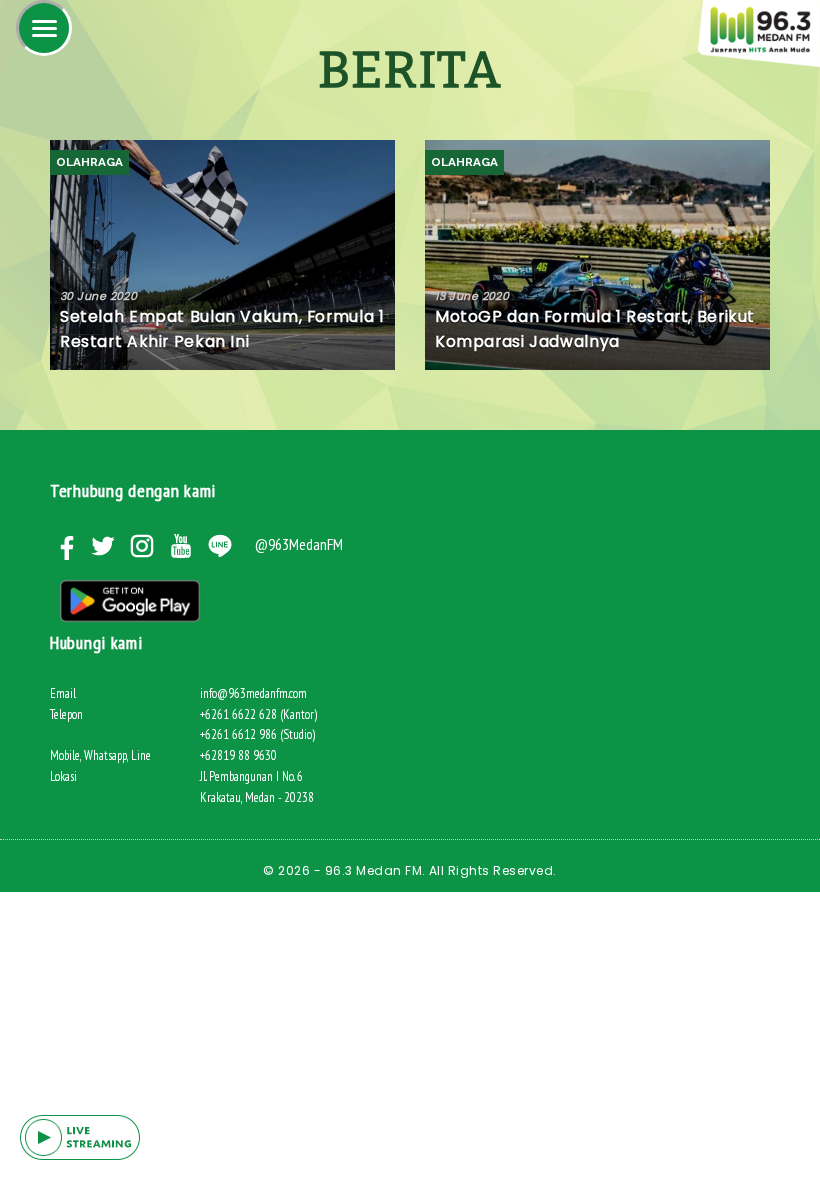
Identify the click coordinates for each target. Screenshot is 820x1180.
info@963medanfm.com (253, 693)
